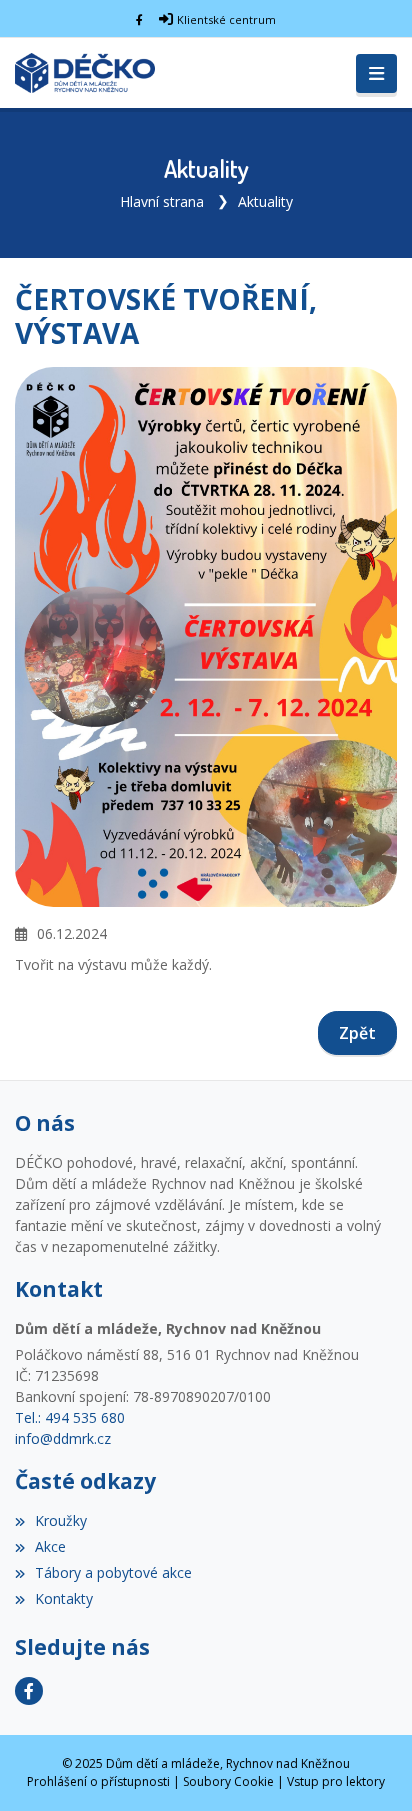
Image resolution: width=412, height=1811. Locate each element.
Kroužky (61, 1520)
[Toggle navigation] (376, 74)
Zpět (357, 1033)
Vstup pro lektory (336, 1781)
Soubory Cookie (228, 1781)
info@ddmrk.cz (63, 1438)
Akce (50, 1546)
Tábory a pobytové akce (113, 1572)
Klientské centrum (226, 19)
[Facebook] (139, 19)
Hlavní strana (162, 201)
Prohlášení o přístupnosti (98, 1781)
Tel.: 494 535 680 (70, 1417)
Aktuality (265, 201)
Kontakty (64, 1598)
